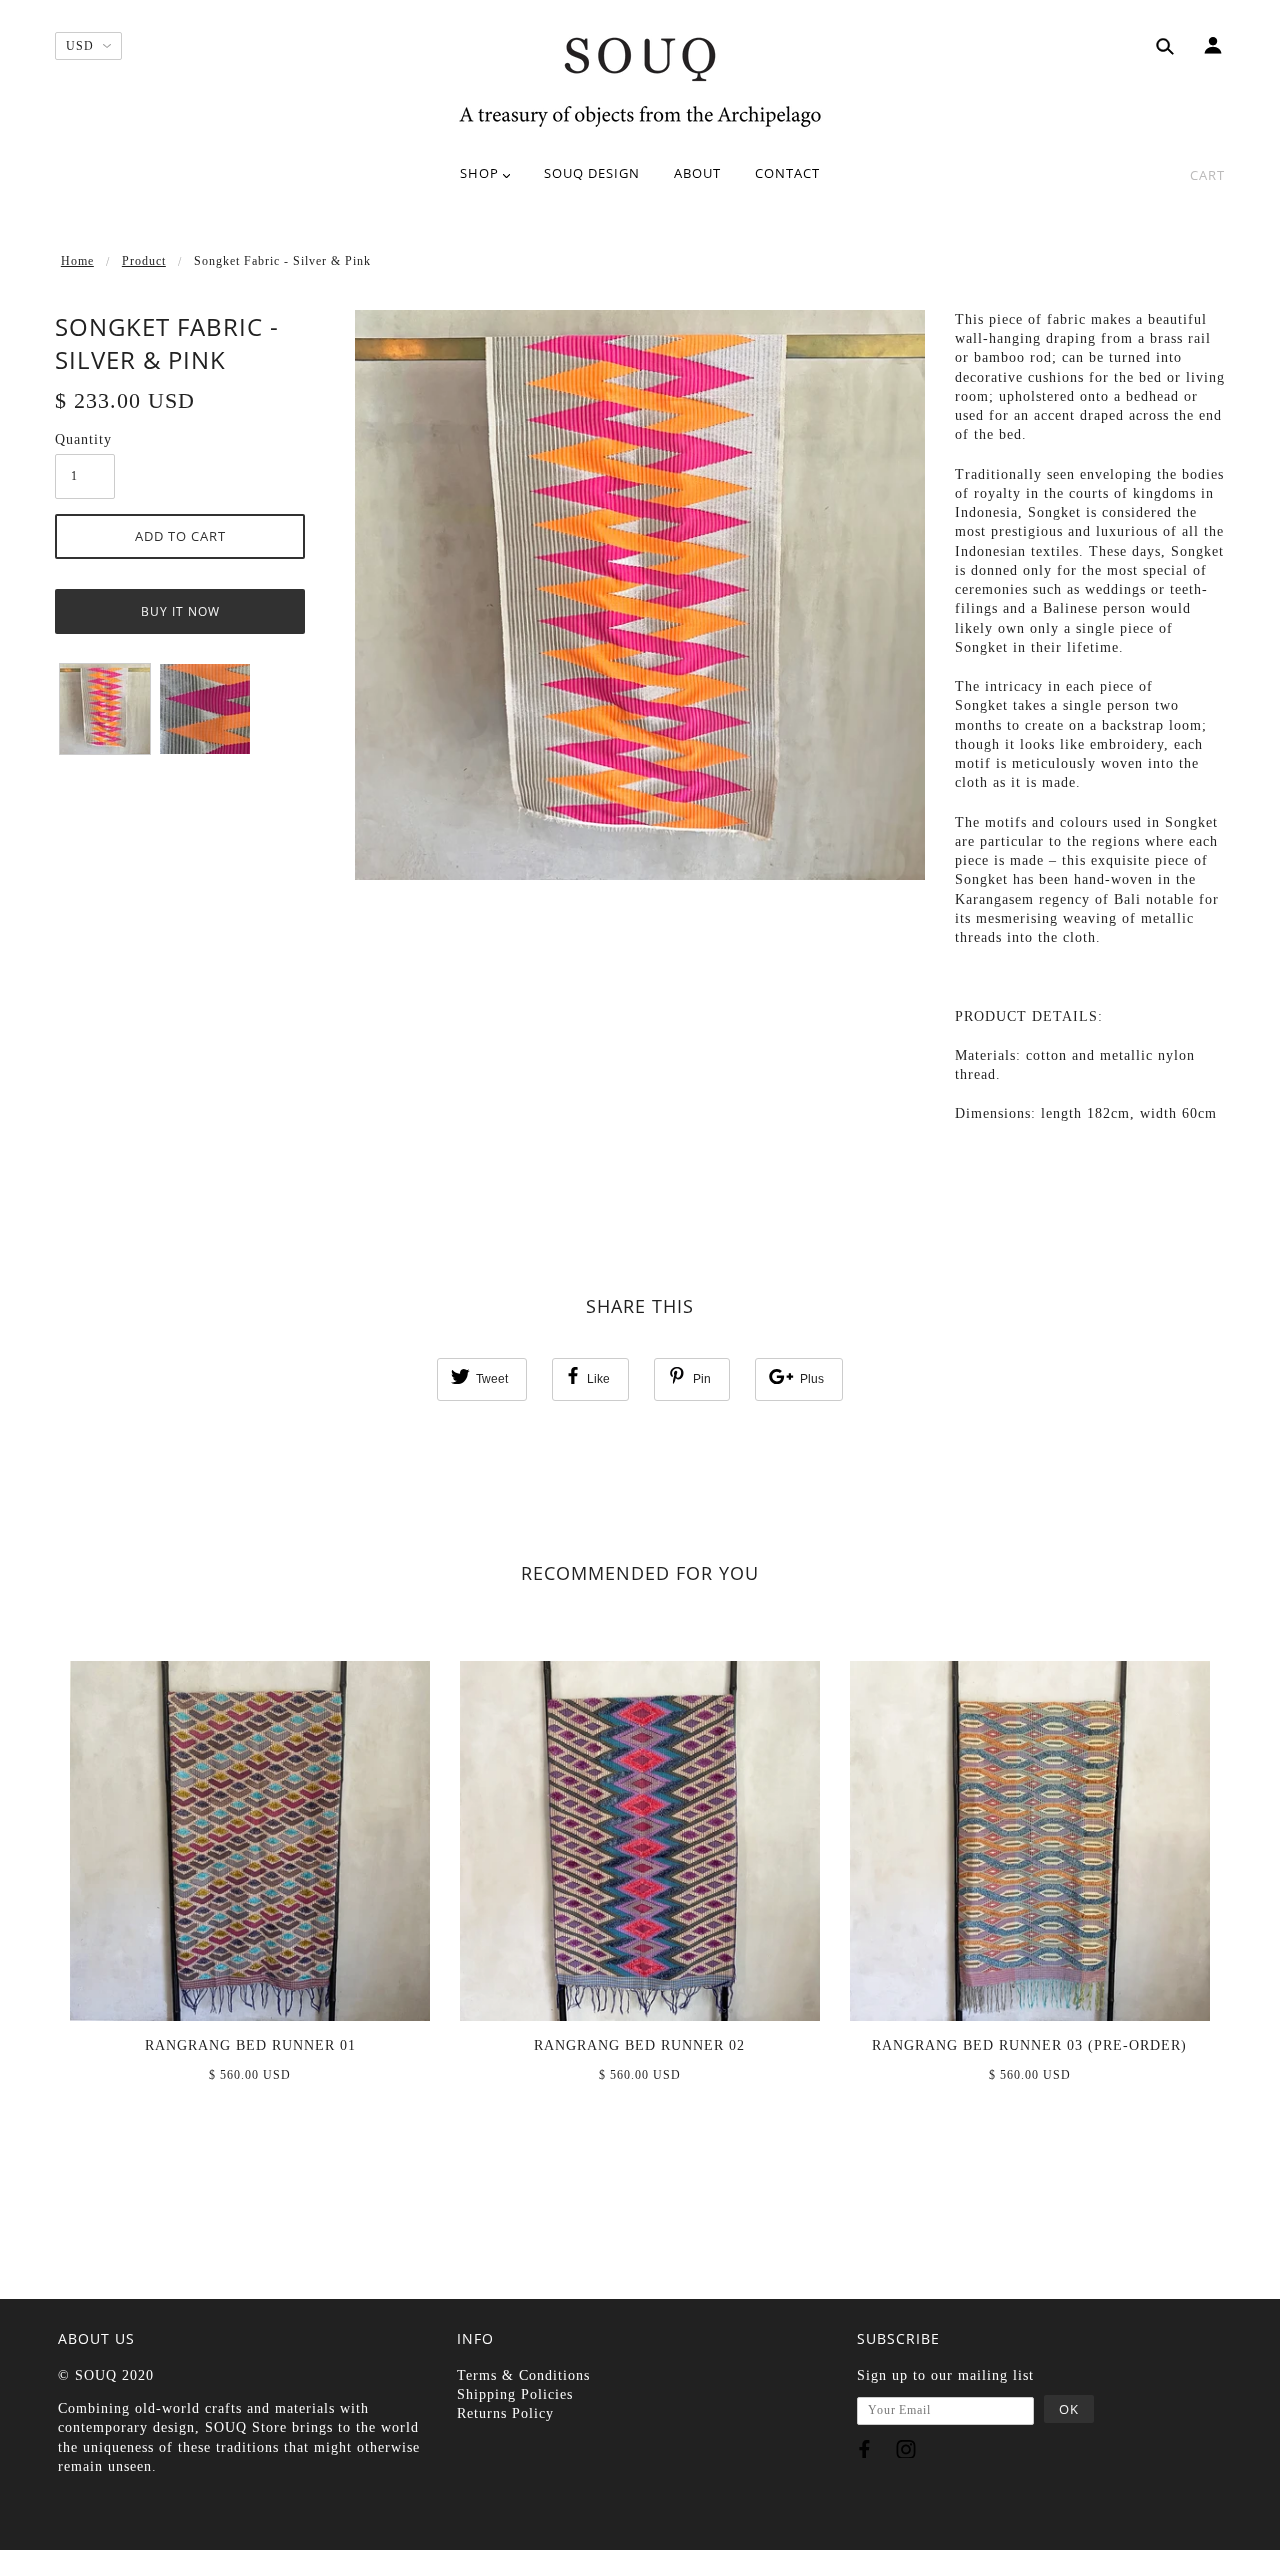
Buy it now (180, 611)
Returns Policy (505, 2413)
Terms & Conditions (523, 2375)
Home (77, 261)
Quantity (83, 439)
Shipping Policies (515, 2394)
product (144, 261)
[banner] (640, 80)
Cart (1207, 175)
